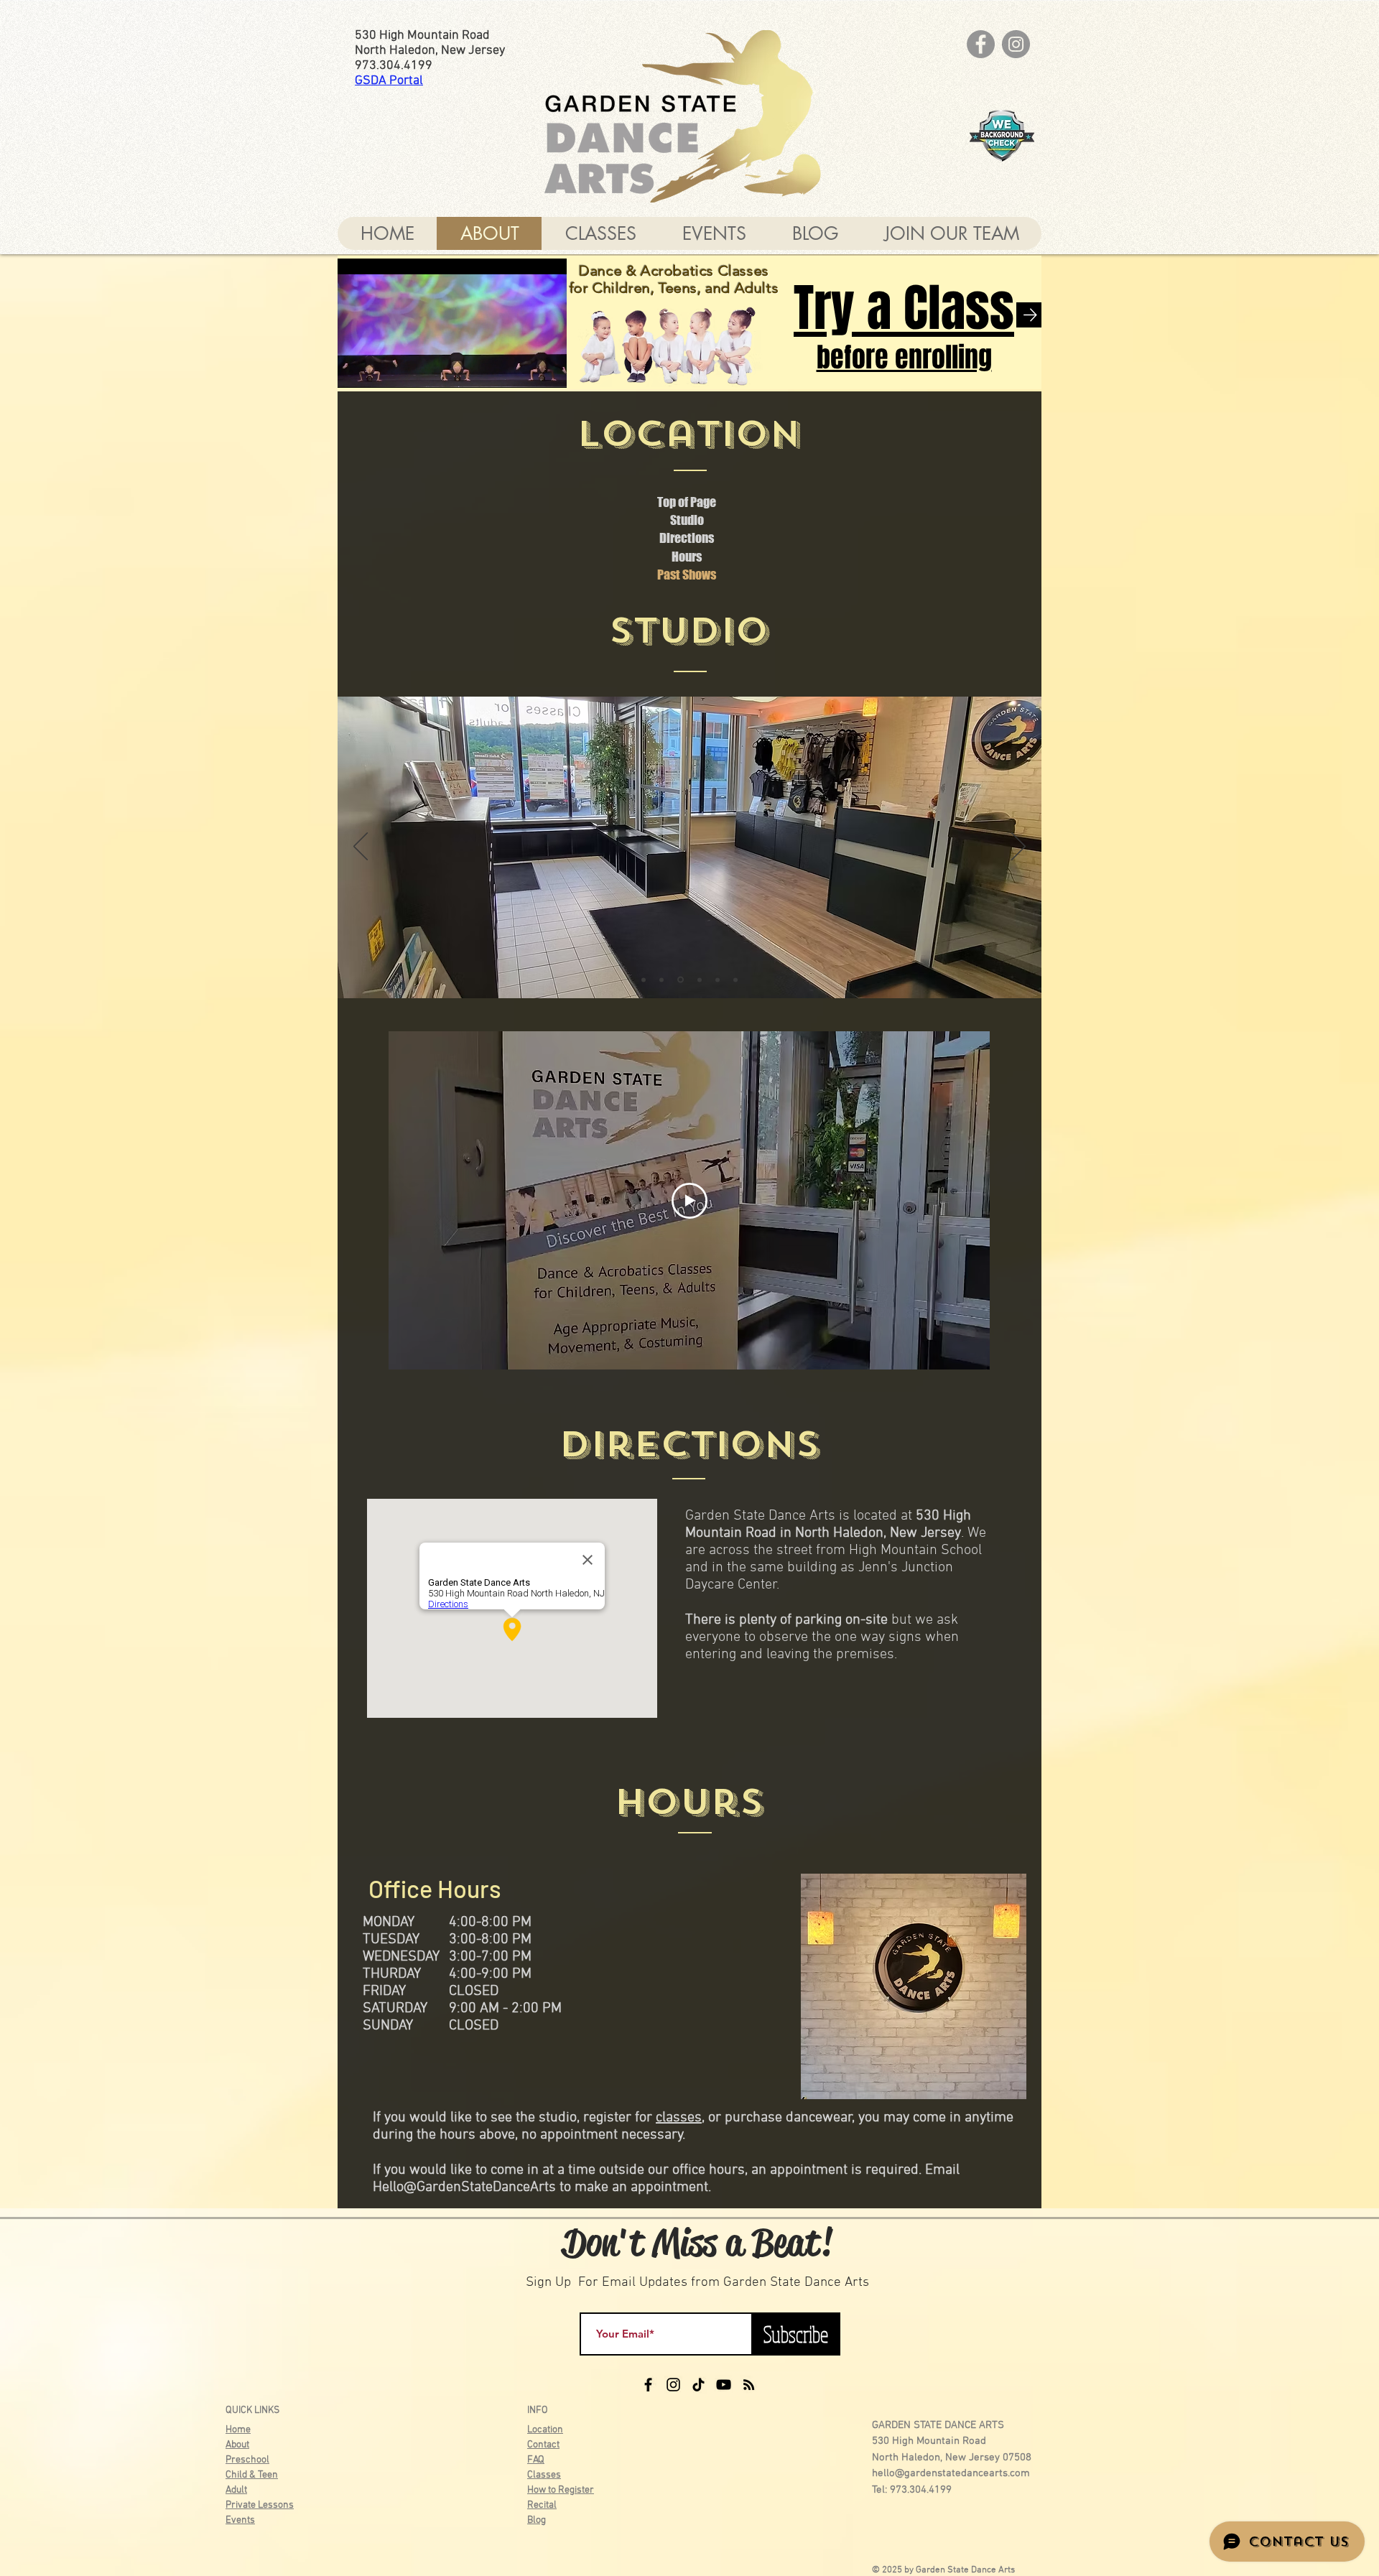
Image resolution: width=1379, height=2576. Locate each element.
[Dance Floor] (718, 980)
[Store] (698, 980)
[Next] (1018, 847)
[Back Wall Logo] (735, 980)
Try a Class (904, 308)
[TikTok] (698, 2385)
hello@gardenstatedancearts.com (951, 2473)
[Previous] (361, 847)
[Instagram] (1016, 44)
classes (679, 2118)
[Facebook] (981, 44)
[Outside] (644, 980)
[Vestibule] (661, 980)
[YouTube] (724, 2385)
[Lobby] (679, 980)
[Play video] (689, 1201)
